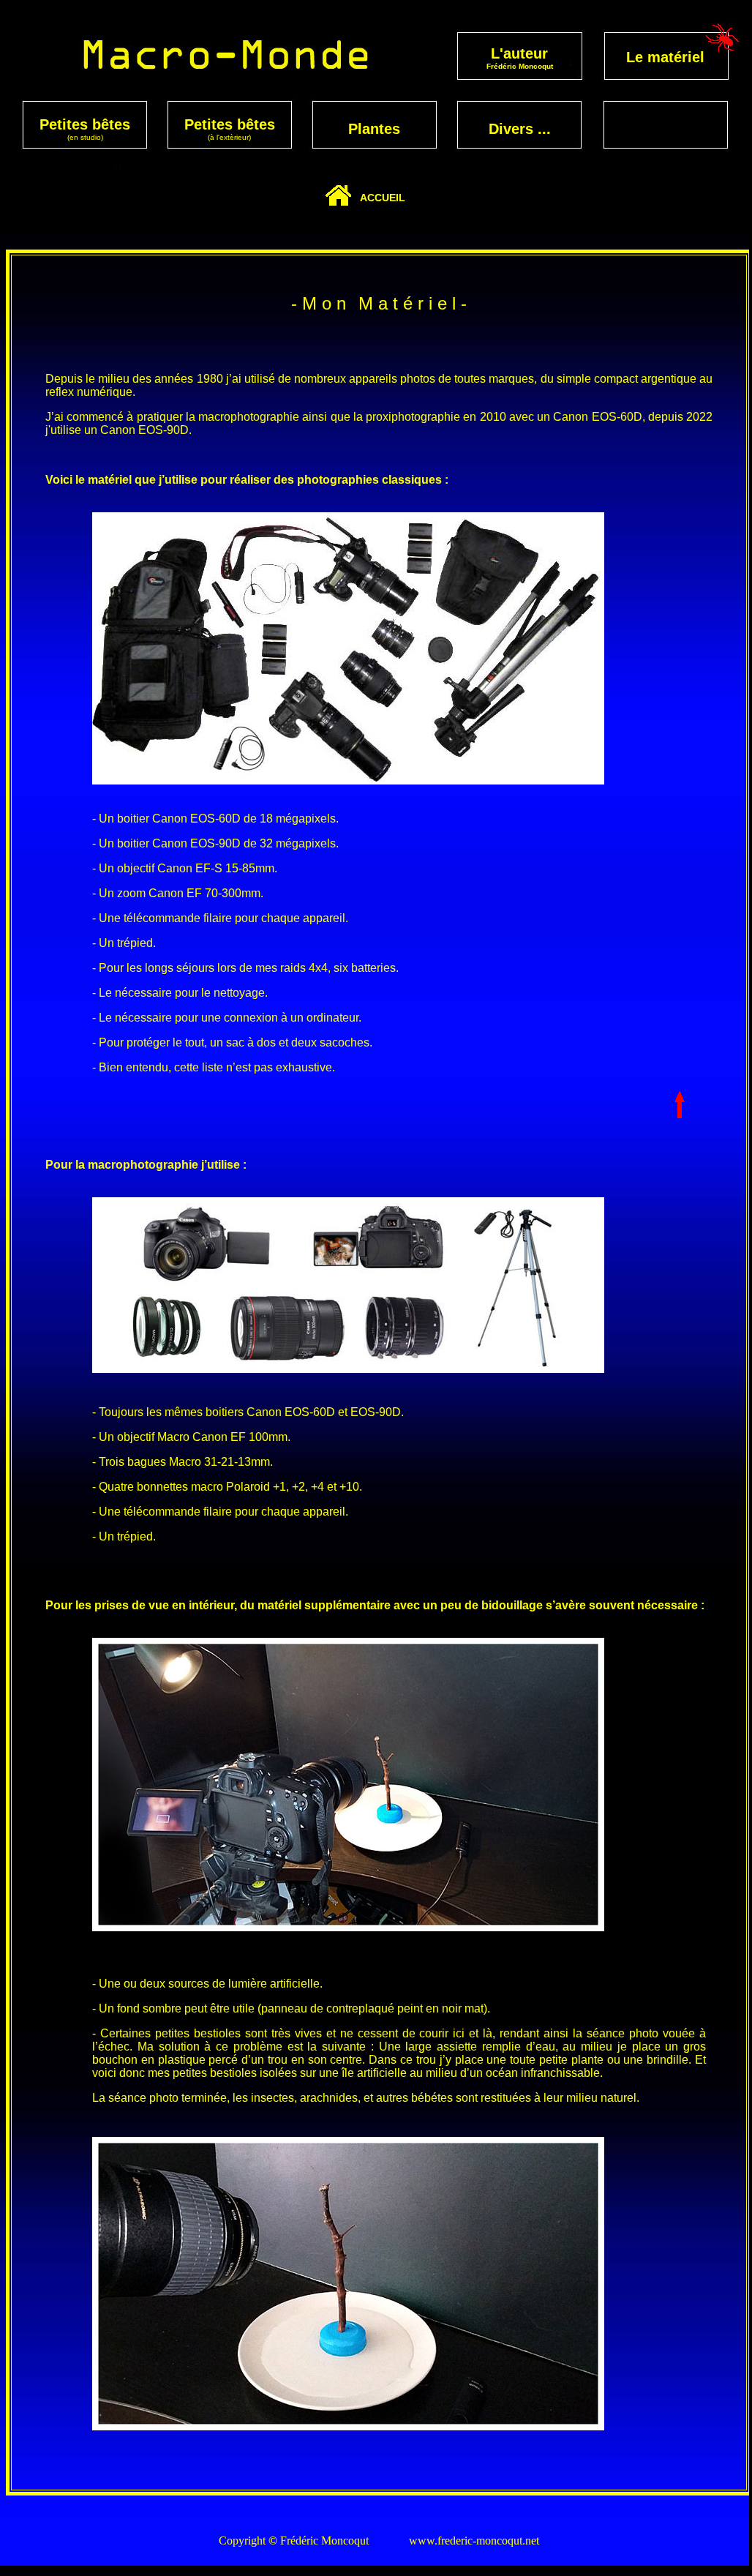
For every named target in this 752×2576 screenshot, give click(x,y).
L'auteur (519, 53)
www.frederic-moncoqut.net (474, 2541)
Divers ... (520, 129)
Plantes (374, 129)
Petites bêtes (85, 124)
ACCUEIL (383, 198)
